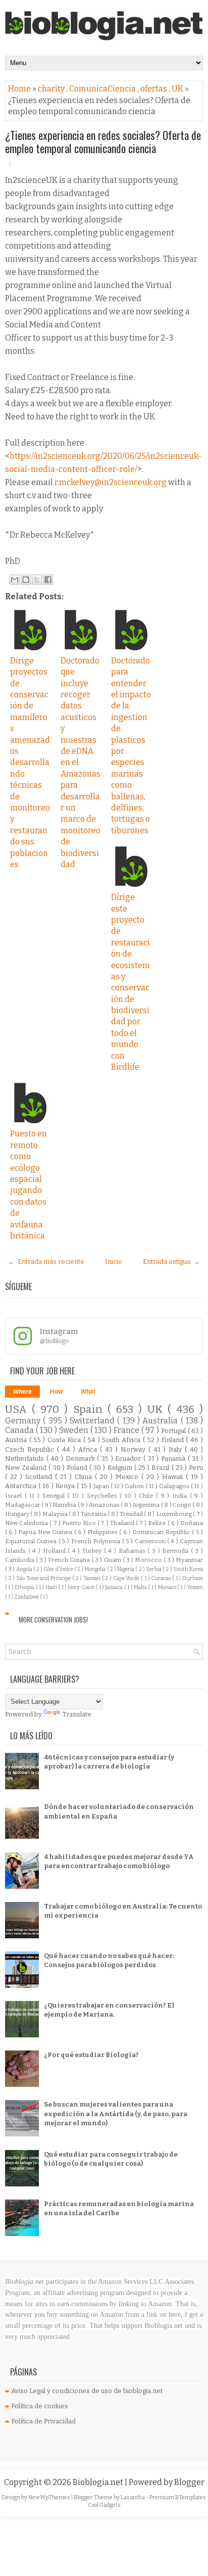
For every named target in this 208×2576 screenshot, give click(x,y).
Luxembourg (174, 1514)
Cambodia (20, 1560)
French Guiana (70, 1560)
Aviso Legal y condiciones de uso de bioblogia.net (87, 2391)
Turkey (93, 1551)
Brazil (161, 1468)
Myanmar (189, 1560)
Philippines (103, 1532)
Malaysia (56, 1514)
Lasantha (133, 2497)
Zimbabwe (27, 1597)
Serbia (154, 1569)
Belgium (121, 1468)
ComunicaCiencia (103, 89)
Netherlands (26, 1459)
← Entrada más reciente (46, 1261)
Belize (158, 1523)
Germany (24, 1421)
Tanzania (94, 1514)
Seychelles (103, 1496)
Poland (78, 1468)
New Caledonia (27, 1523)
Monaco (168, 1587)
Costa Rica (65, 1440)
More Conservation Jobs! (53, 1619)
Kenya (66, 1486)
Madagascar (23, 1505)
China (85, 1477)
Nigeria (126, 1569)
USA (18, 1410)
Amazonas (105, 1505)
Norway (135, 1449)
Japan (102, 1486)
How (56, 1392)
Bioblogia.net (99, 2482)
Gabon (135, 1486)
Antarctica (22, 1486)
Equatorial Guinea (32, 1541)
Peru (196, 1468)
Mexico (128, 1477)
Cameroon (151, 1541)
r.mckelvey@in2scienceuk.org (111, 482)
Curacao (162, 1578)
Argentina (146, 1505)
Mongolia (95, 1569)
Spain (90, 1410)
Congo (183, 1505)
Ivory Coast (82, 1587)
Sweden (75, 1430)
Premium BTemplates (178, 2497)
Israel (15, 1496)
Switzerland (93, 1421)
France (127, 1430)
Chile (147, 1496)
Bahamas (133, 1551)
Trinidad (132, 1514)
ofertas (154, 89)
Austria (17, 1440)
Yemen (195, 1587)
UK (178, 89)
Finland (174, 1440)
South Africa (122, 1440)
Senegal (55, 1496)
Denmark (82, 1459)
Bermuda (176, 1551)
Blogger (189, 2482)
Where (22, 1392)
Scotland (40, 1477)
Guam (113, 1560)
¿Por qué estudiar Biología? (91, 2055)
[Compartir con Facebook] (48, 580)
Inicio (114, 1261)
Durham (193, 1578)
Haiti (52, 1587)
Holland (56, 1551)
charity (52, 89)
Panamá (174, 1459)
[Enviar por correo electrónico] (15, 580)
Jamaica (114, 1587)
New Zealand (27, 1468)
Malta (141, 1587)
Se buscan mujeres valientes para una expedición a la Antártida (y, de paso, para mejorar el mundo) (116, 2113)
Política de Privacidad (43, 2421)
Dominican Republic (162, 1532)
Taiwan (93, 1578)
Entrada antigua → (171, 1261)
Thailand (123, 1523)
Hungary (18, 1514)
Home (20, 89)
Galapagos (175, 1486)
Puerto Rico (80, 1523)
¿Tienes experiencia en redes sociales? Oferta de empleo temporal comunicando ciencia (103, 141)
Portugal (174, 1431)
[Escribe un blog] (26, 580)
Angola (25, 1569)
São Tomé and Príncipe (44, 1578)
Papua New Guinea (46, 1532)
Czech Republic (31, 1449)
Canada (20, 1430)
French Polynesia (97, 1541)
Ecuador (129, 1459)
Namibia (65, 1505)
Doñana (192, 1523)
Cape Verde (127, 1578)
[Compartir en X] (37, 580)
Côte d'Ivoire (59, 1569)
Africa (89, 1449)
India (181, 1496)
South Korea (188, 1569)
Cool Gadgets (104, 2505)
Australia (161, 1421)
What (88, 1392)
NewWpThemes (50, 2497)
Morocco (149, 1560)
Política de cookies (40, 2406)
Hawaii (174, 1477)
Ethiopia (25, 1587)
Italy (177, 1449)
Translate (77, 1714)
